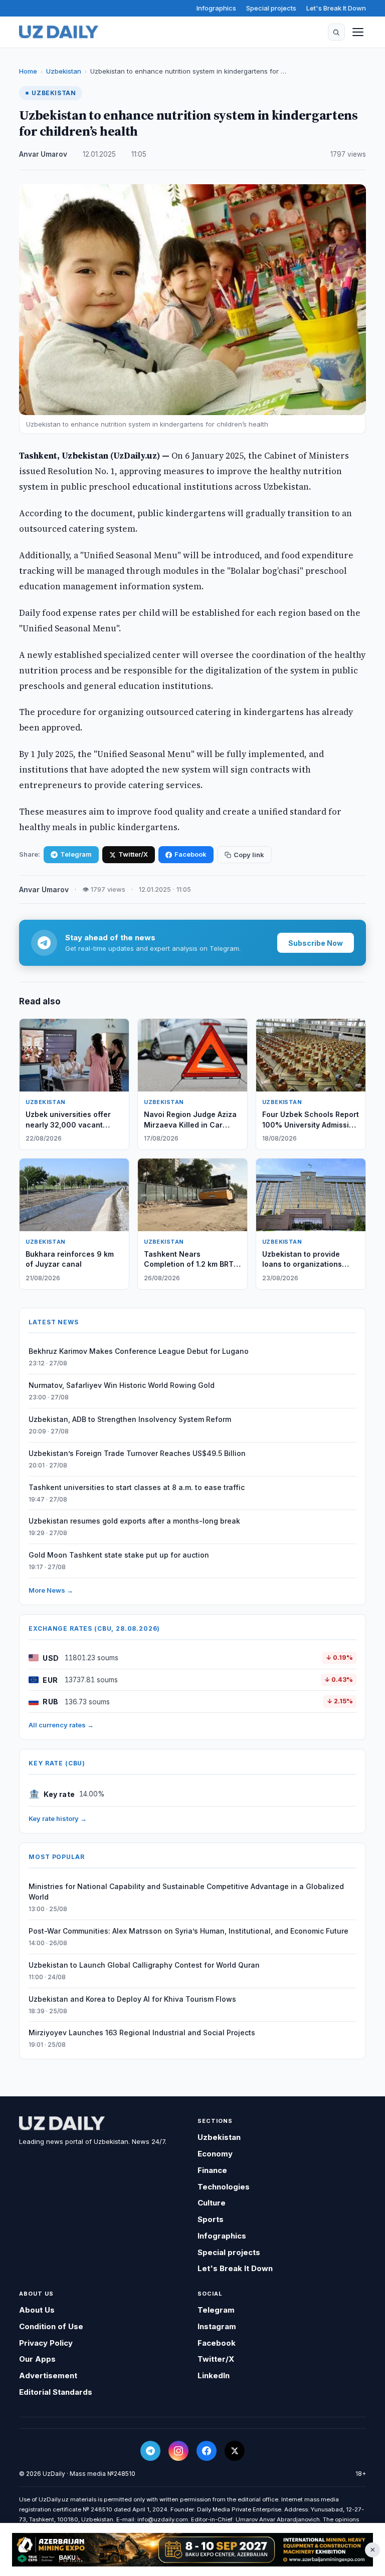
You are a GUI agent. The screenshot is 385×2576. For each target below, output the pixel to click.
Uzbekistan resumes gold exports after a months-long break (134, 1521)
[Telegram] (150, 2451)
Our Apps (37, 2359)
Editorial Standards (56, 2392)
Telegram (76, 854)
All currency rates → (61, 1725)
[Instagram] (178, 2451)
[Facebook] (207, 2451)
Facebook (190, 854)
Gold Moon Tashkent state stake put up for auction (119, 1555)
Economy (215, 2154)
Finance (212, 2170)
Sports (211, 2219)
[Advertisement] (192, 2550)
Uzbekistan (64, 71)
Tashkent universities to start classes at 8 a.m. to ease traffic (137, 1487)
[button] (336, 32)
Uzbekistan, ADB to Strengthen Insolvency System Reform (130, 1419)
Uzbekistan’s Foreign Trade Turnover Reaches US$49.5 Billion (137, 1453)
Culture (212, 2203)
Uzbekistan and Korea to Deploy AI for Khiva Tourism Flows (132, 1999)
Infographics (216, 8)
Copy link (249, 855)
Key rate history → (58, 1818)
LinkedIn (214, 2375)
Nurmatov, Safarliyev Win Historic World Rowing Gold (122, 1385)
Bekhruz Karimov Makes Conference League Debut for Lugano (139, 1351)
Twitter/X (133, 854)
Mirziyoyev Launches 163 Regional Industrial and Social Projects (142, 2033)
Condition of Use (51, 2326)
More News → (51, 1590)
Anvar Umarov (43, 154)
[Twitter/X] (235, 2451)
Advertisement (48, 2375)
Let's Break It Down (336, 8)
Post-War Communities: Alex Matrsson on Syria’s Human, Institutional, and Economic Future (188, 1931)
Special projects (271, 8)
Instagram (217, 2326)
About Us (37, 2310)
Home (28, 71)
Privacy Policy (46, 2343)
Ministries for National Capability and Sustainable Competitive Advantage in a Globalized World (186, 1892)
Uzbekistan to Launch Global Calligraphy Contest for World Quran (144, 1965)
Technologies (224, 2187)
